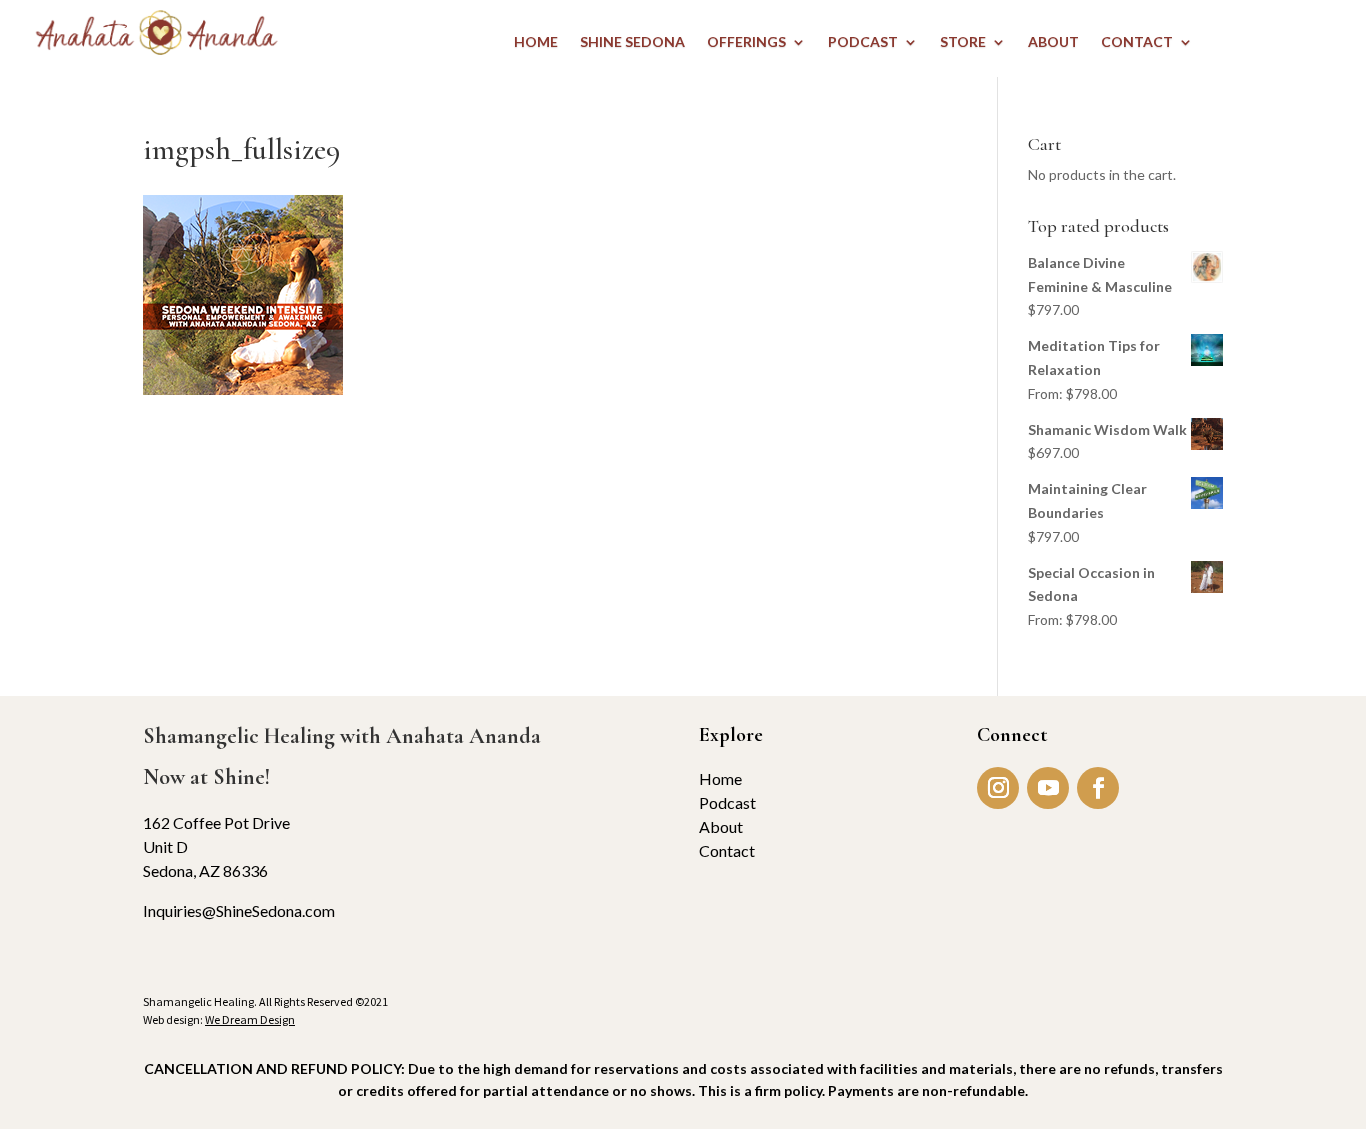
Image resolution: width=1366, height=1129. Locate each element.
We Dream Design (250, 1019)
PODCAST (863, 42)
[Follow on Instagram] (998, 788)
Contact (727, 850)
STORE (963, 42)
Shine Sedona (632, 42)
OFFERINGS (746, 42)
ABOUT (1053, 42)
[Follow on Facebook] (1098, 788)
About (721, 826)
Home (720, 778)
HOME (536, 42)
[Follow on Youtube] (1048, 788)
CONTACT (1137, 42)
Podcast (727, 802)
